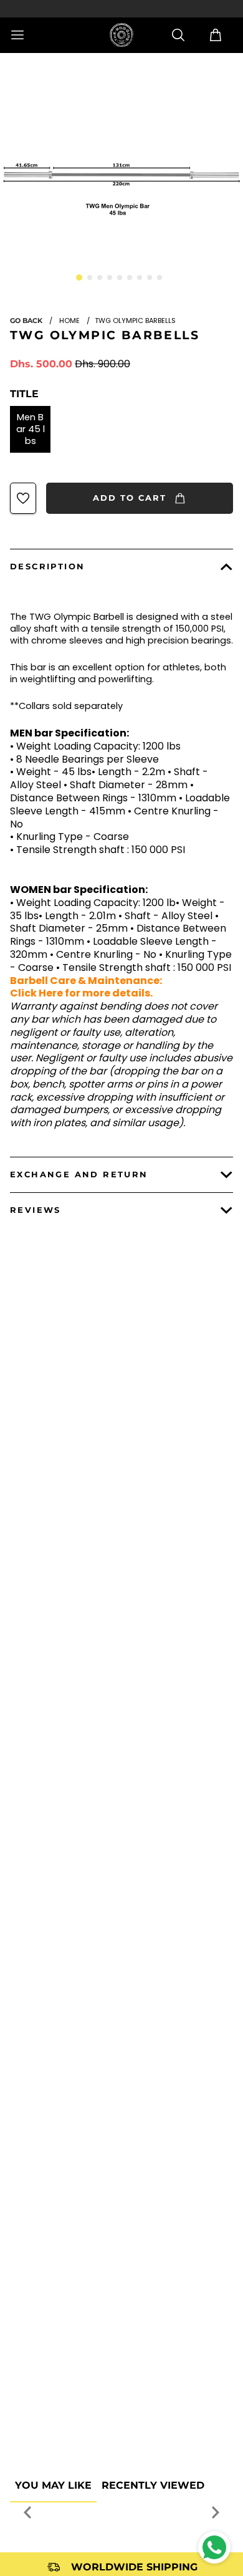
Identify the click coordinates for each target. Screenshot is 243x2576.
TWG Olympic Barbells (105, 335)
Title (24, 394)
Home (69, 321)
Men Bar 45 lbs (31, 429)
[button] (79, 277)
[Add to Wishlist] (23, 498)
